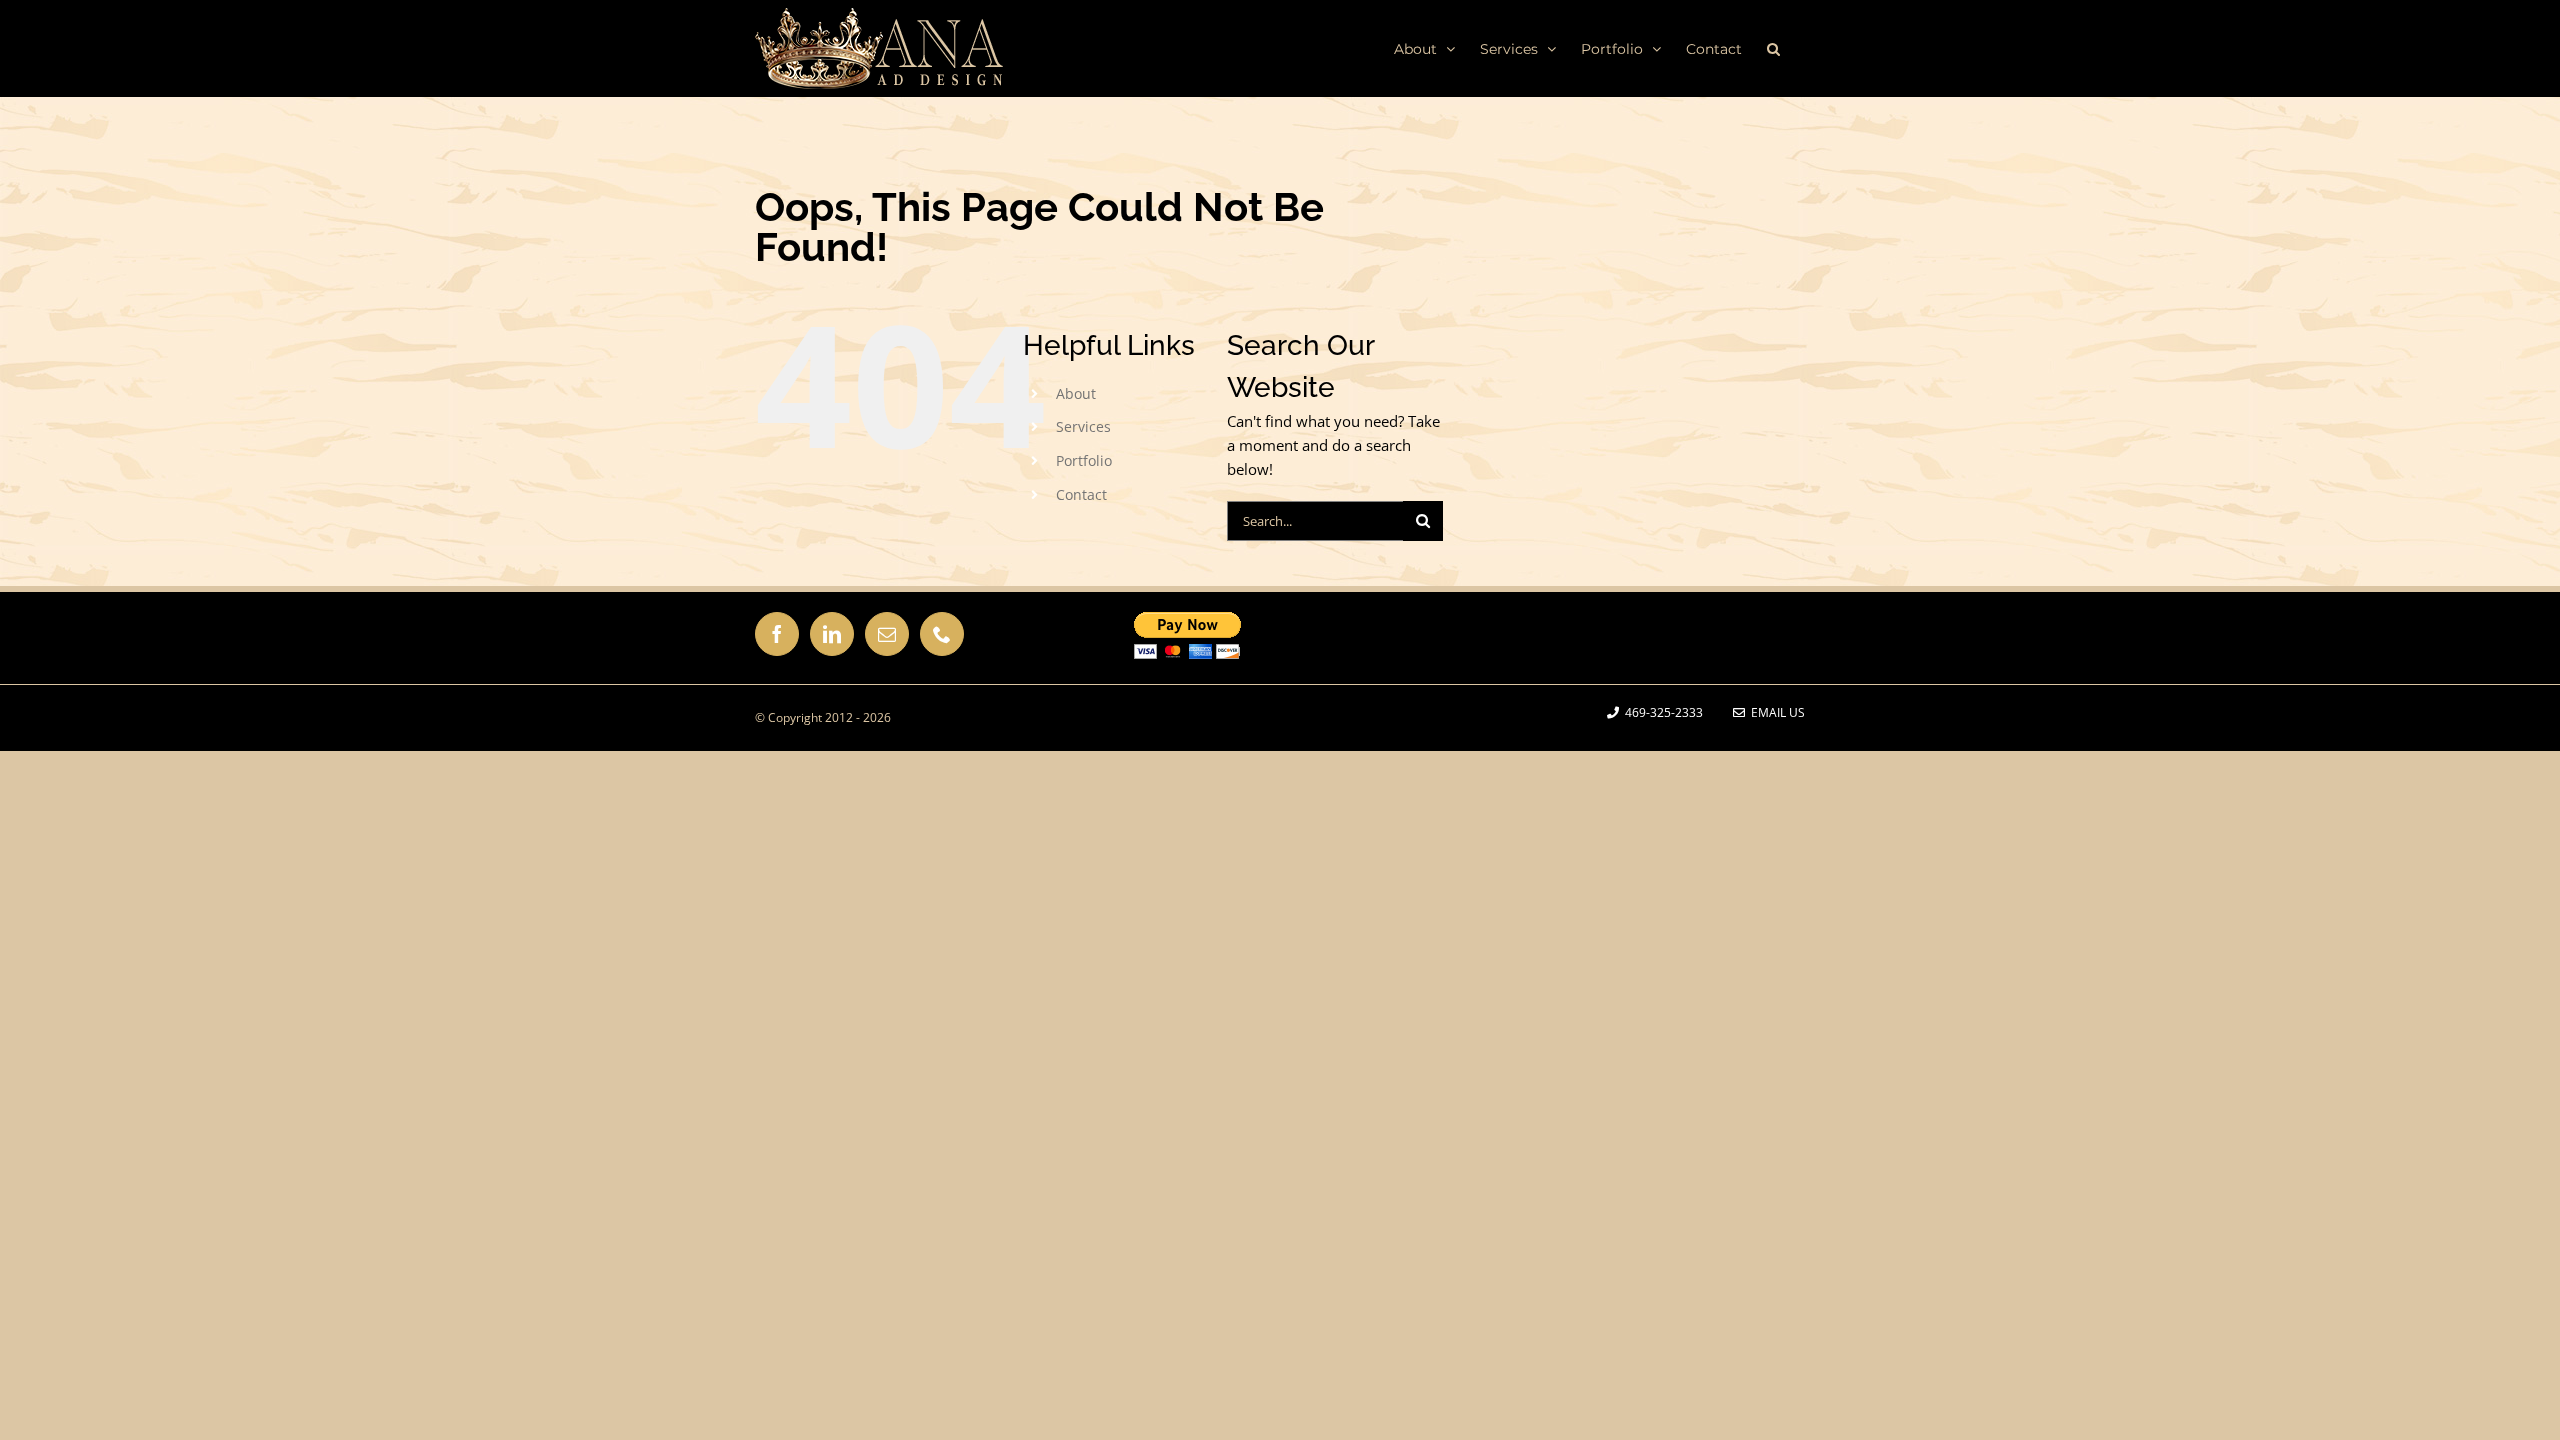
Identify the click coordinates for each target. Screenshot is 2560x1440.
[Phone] (942, 634)
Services (1083, 426)
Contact (1081, 494)
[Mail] (887, 634)
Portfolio (1084, 460)
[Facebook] (777, 634)
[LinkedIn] (832, 634)
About (1076, 393)
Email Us (1775, 712)
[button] (1773, 48)
